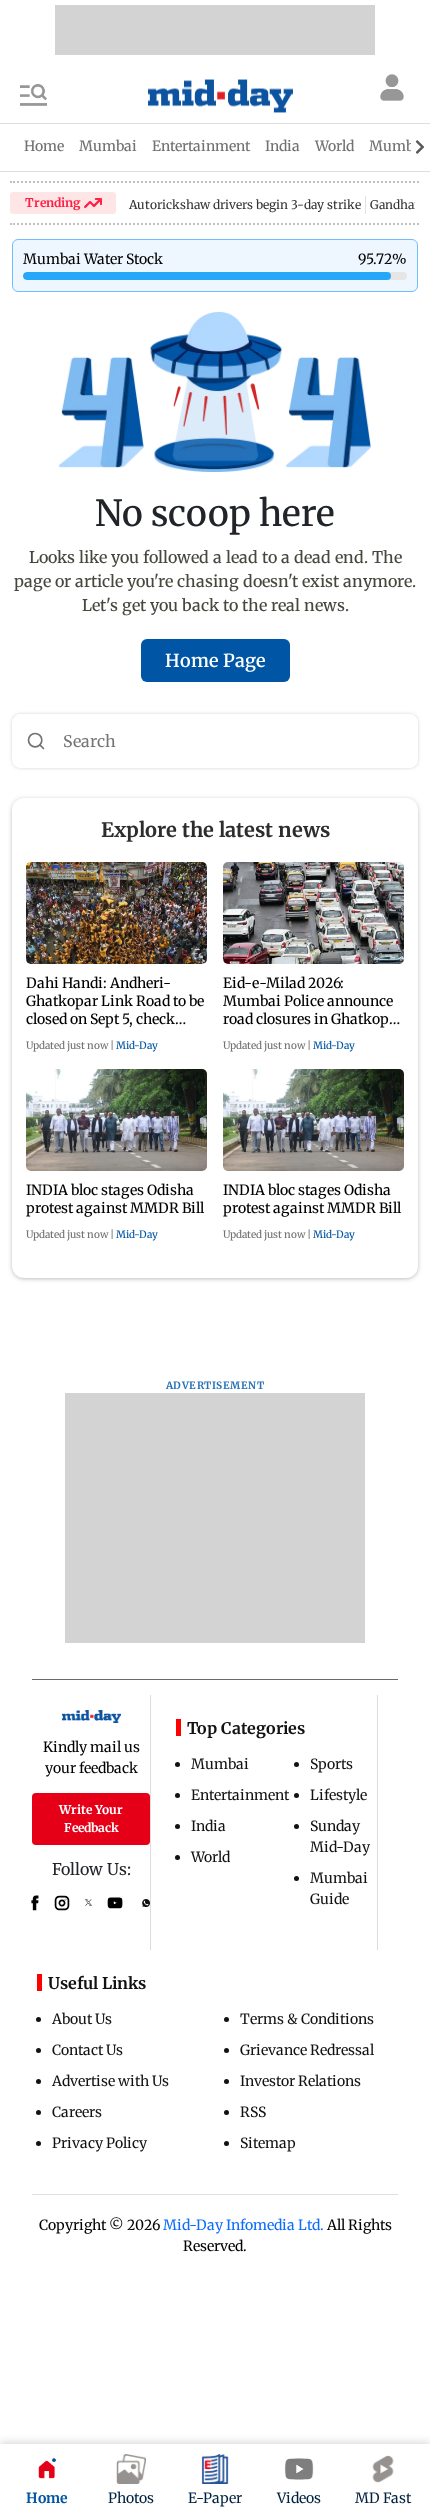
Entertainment (240, 1795)
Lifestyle (338, 1795)
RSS (253, 2112)
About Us (82, 2019)
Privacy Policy (99, 2143)
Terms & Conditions (307, 2019)
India (208, 1826)
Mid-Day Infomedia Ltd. (243, 2225)
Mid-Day (137, 1045)
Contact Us (87, 2050)
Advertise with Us (110, 2081)
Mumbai (220, 1764)
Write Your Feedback (91, 1818)
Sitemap (268, 2143)
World (210, 1857)
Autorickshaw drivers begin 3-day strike (245, 204)
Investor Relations (300, 2081)
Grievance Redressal (307, 2050)
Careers (77, 2112)
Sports (331, 1764)
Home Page (215, 660)
